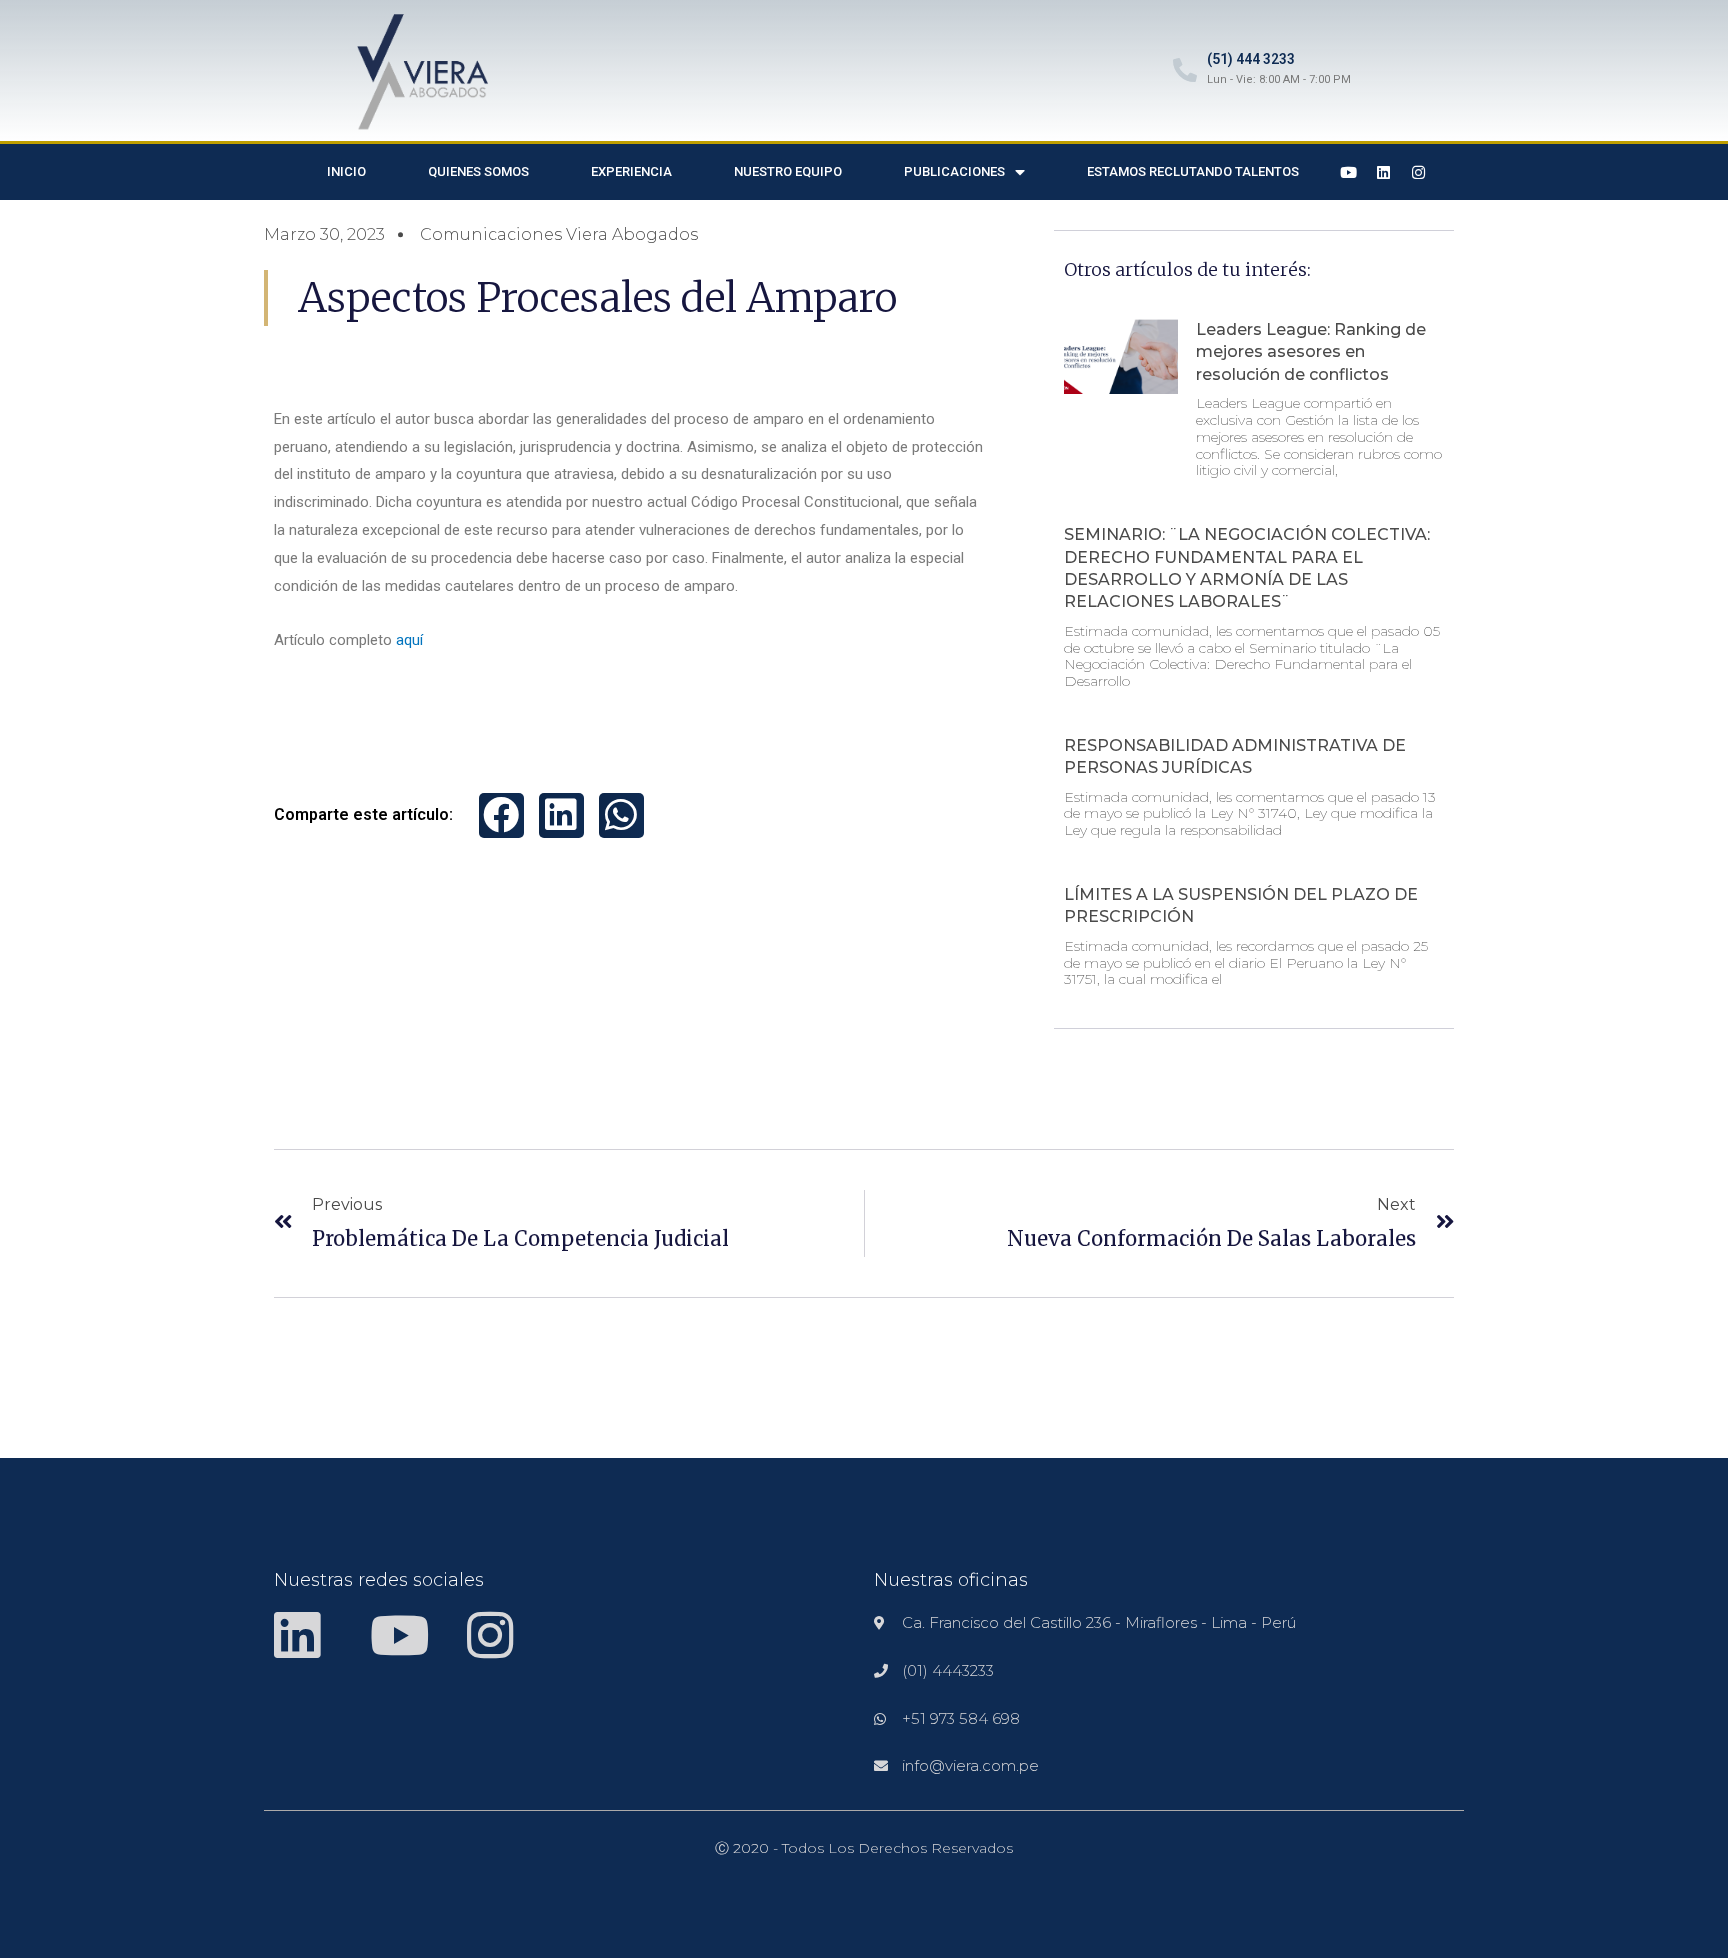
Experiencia (631, 171)
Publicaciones (954, 171)
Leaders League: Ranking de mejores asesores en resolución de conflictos (1311, 352)
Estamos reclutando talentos (1193, 171)
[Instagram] (1419, 172)
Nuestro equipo (788, 171)
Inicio (346, 171)
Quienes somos (478, 171)
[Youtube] (1349, 172)
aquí (409, 640)
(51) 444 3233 (1251, 59)
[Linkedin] (1384, 172)
